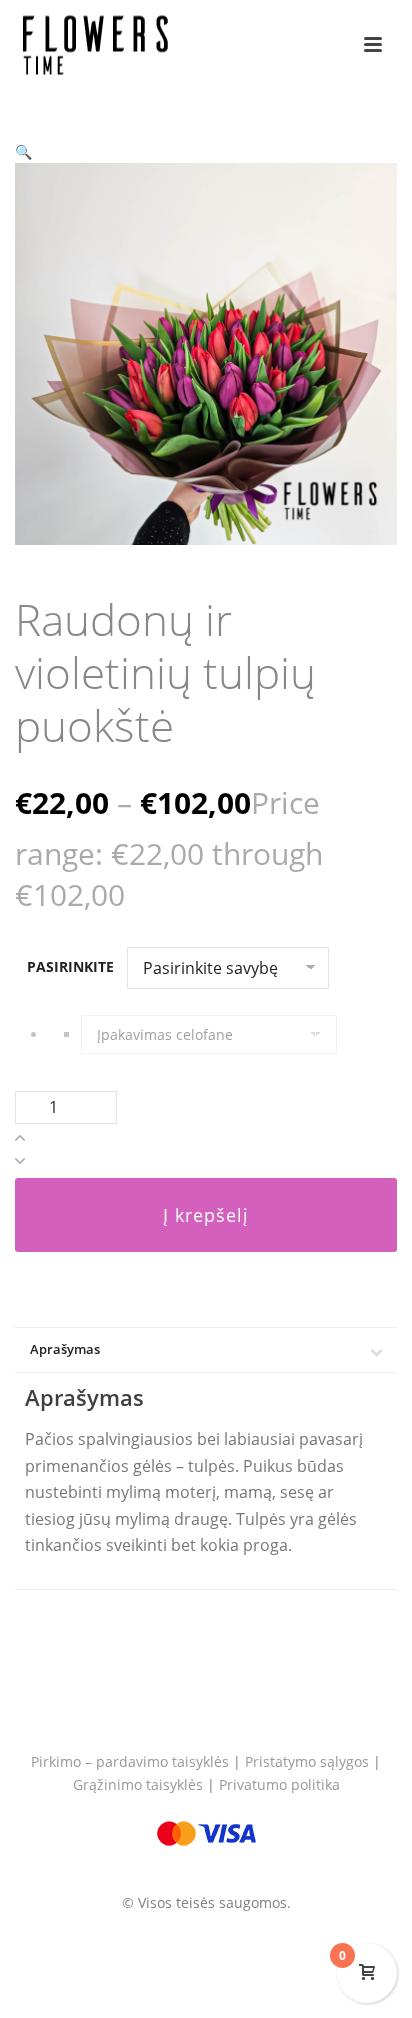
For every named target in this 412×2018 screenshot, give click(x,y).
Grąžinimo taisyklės (138, 1784)
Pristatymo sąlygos (307, 1761)
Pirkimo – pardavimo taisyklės (130, 1761)
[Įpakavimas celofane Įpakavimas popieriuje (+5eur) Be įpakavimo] (239, 1034)
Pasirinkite (70, 966)
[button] (23, 151)
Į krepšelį (206, 1215)
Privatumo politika (279, 1784)
